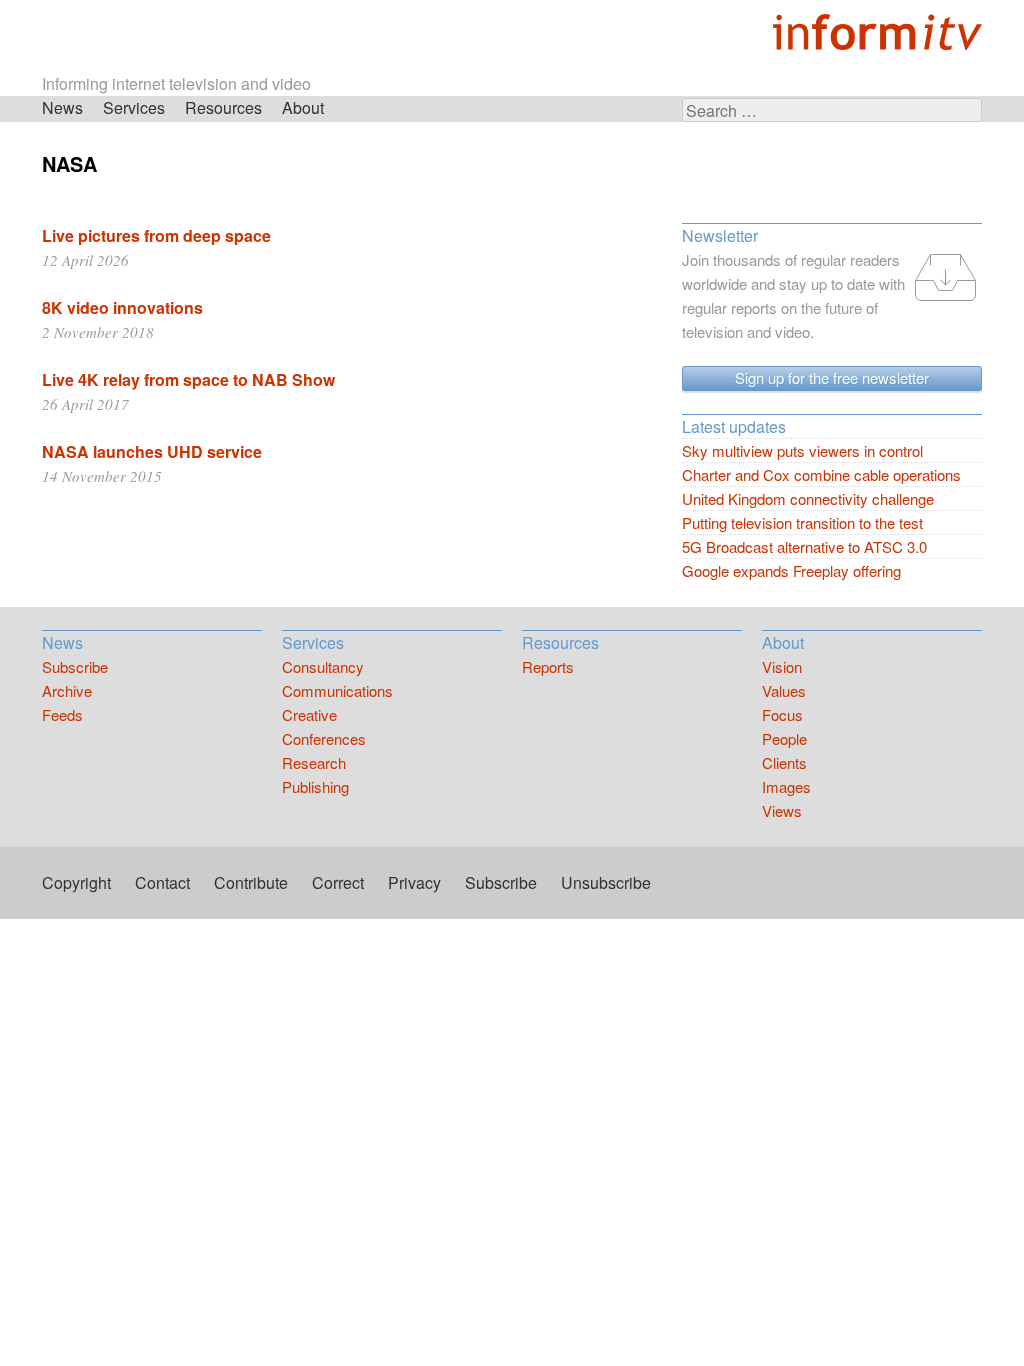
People (784, 738)
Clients (784, 762)
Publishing (315, 786)
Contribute (251, 882)
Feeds (62, 714)
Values (784, 690)
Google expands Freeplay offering (791, 570)
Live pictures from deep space (156, 235)
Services (134, 107)
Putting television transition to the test (802, 522)
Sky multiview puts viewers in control (802, 450)
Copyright (76, 882)
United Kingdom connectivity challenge (808, 498)
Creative (309, 714)
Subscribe (75, 666)
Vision (782, 666)
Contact (162, 882)
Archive (67, 690)
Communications (337, 690)
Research (314, 762)
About (303, 107)
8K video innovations (122, 307)
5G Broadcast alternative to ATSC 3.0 (804, 546)
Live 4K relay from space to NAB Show (188, 379)
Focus (782, 714)
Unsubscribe (606, 882)
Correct (338, 882)
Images (786, 786)
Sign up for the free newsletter (832, 377)
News (62, 107)
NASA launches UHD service (152, 451)
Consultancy (323, 666)
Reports (548, 666)
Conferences (324, 738)
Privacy (414, 882)
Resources (223, 107)
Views (782, 810)
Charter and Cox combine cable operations (821, 474)
